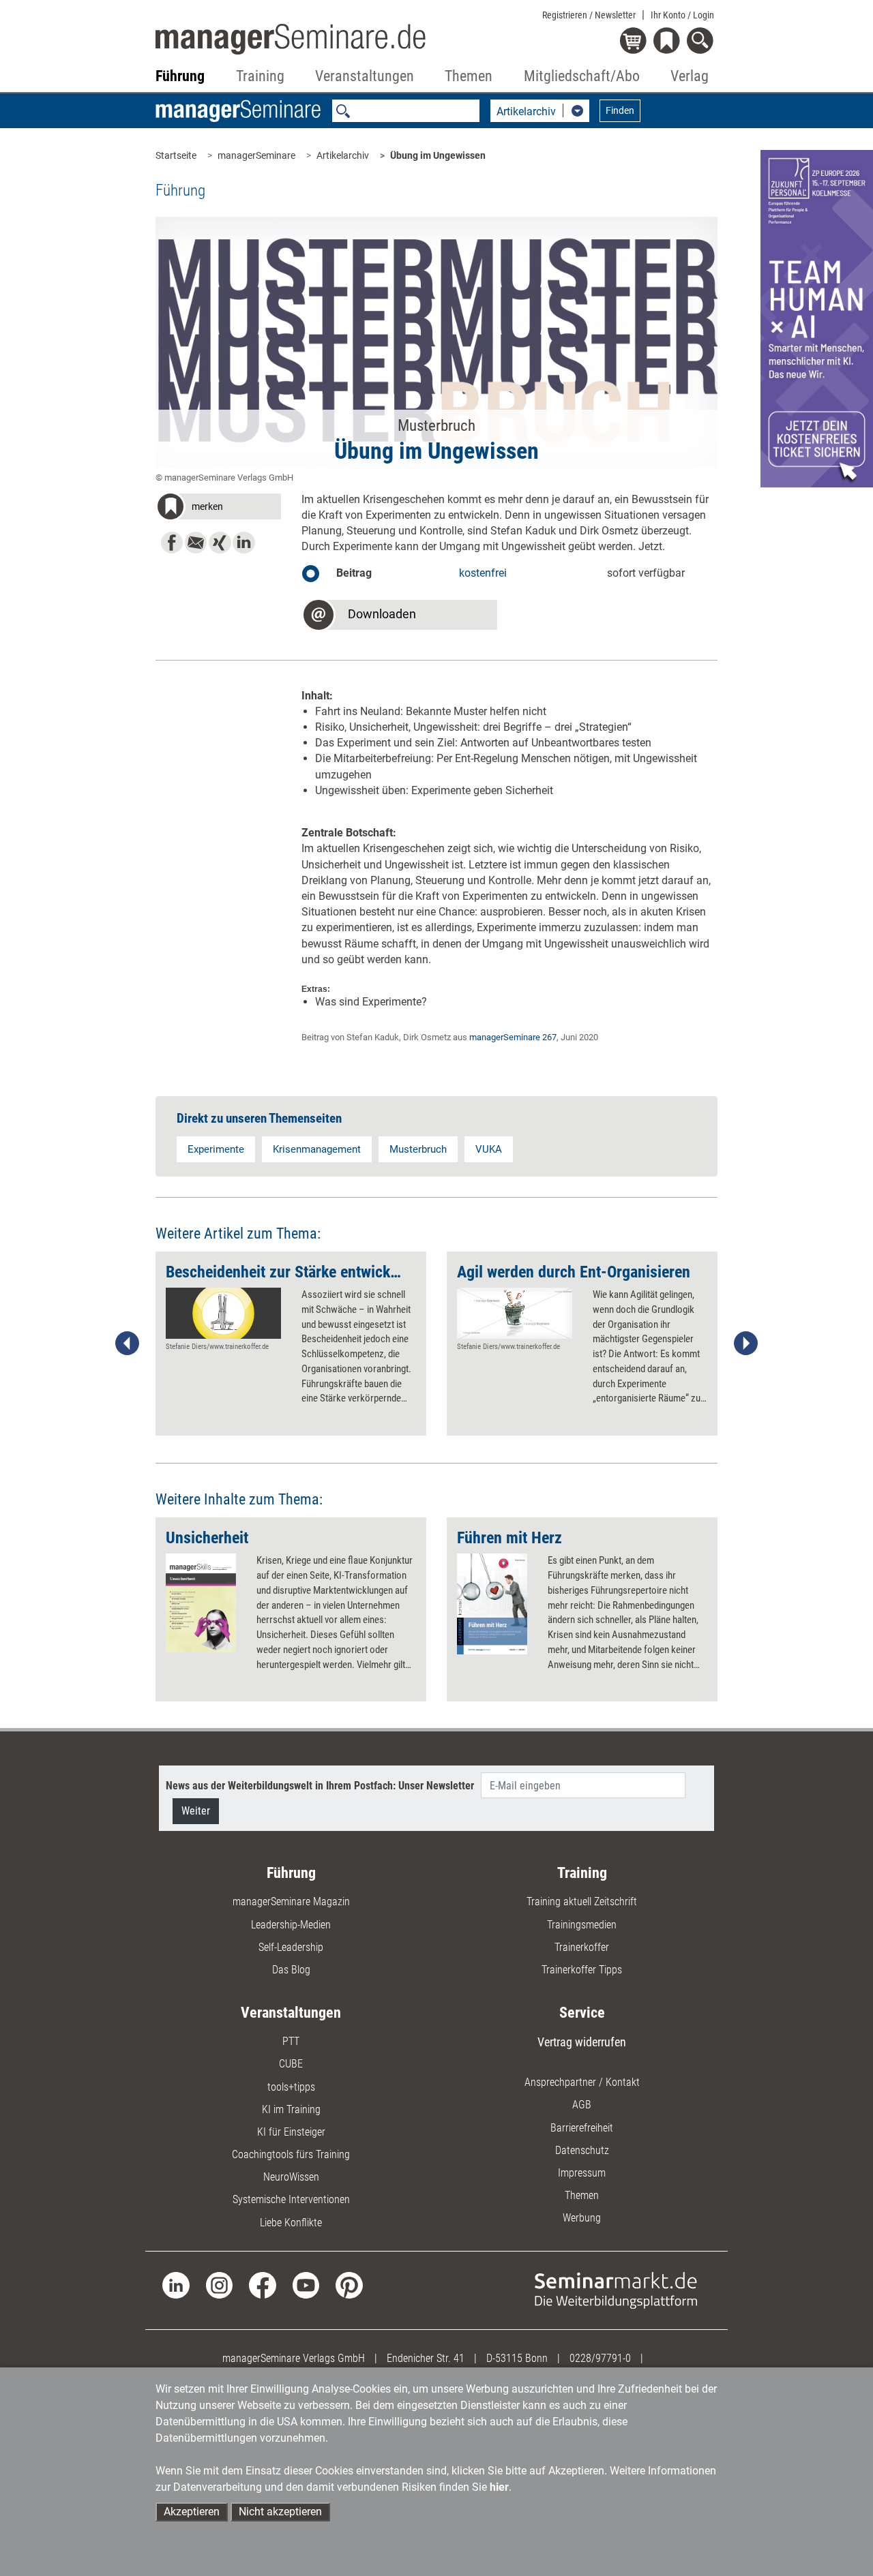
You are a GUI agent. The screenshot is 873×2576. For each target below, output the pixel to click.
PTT (291, 2041)
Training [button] (260, 76)
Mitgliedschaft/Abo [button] (582, 76)
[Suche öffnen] (702, 42)
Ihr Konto (682, 15)
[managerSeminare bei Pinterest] (349, 2285)
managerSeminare (256, 155)
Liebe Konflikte (291, 2223)
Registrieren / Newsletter (589, 15)
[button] (218, 509)
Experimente (216, 1149)
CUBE (291, 2064)
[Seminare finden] (616, 2289)
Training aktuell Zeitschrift (582, 1901)
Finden (620, 110)
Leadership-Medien (291, 1925)
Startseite (176, 155)
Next (745, 1344)
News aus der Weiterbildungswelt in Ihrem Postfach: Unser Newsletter (320, 1786)
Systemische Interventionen (291, 2199)
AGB (582, 2105)
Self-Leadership (291, 1947)
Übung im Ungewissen (438, 155)
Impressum (582, 2173)
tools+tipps (291, 2087)
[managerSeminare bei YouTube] (306, 2285)
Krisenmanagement (317, 1149)
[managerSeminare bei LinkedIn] (176, 2285)
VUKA (489, 1149)
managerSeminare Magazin (291, 1901)
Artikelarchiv (343, 155)
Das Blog (291, 1970)
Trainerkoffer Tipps (582, 1970)
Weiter (196, 1811)
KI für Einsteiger (291, 2132)
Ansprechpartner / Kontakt (582, 2082)
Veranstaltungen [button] (365, 76)
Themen (582, 2195)
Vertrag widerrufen (582, 2042)
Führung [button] (180, 76)
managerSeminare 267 (513, 1037)
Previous (128, 1344)
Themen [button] (469, 76)
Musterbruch (418, 1149)
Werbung (582, 2218)
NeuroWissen (291, 2177)
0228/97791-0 (600, 2358)
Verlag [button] (690, 76)
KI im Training (291, 2109)
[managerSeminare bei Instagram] (219, 2285)
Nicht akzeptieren (280, 2512)
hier (499, 2487)
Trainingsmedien (582, 1925)
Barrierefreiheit (582, 2128)
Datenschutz (582, 2150)
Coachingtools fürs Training (291, 2154)
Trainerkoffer (582, 1947)
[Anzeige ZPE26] (817, 318)
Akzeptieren (192, 2512)
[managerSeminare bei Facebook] (262, 2285)
